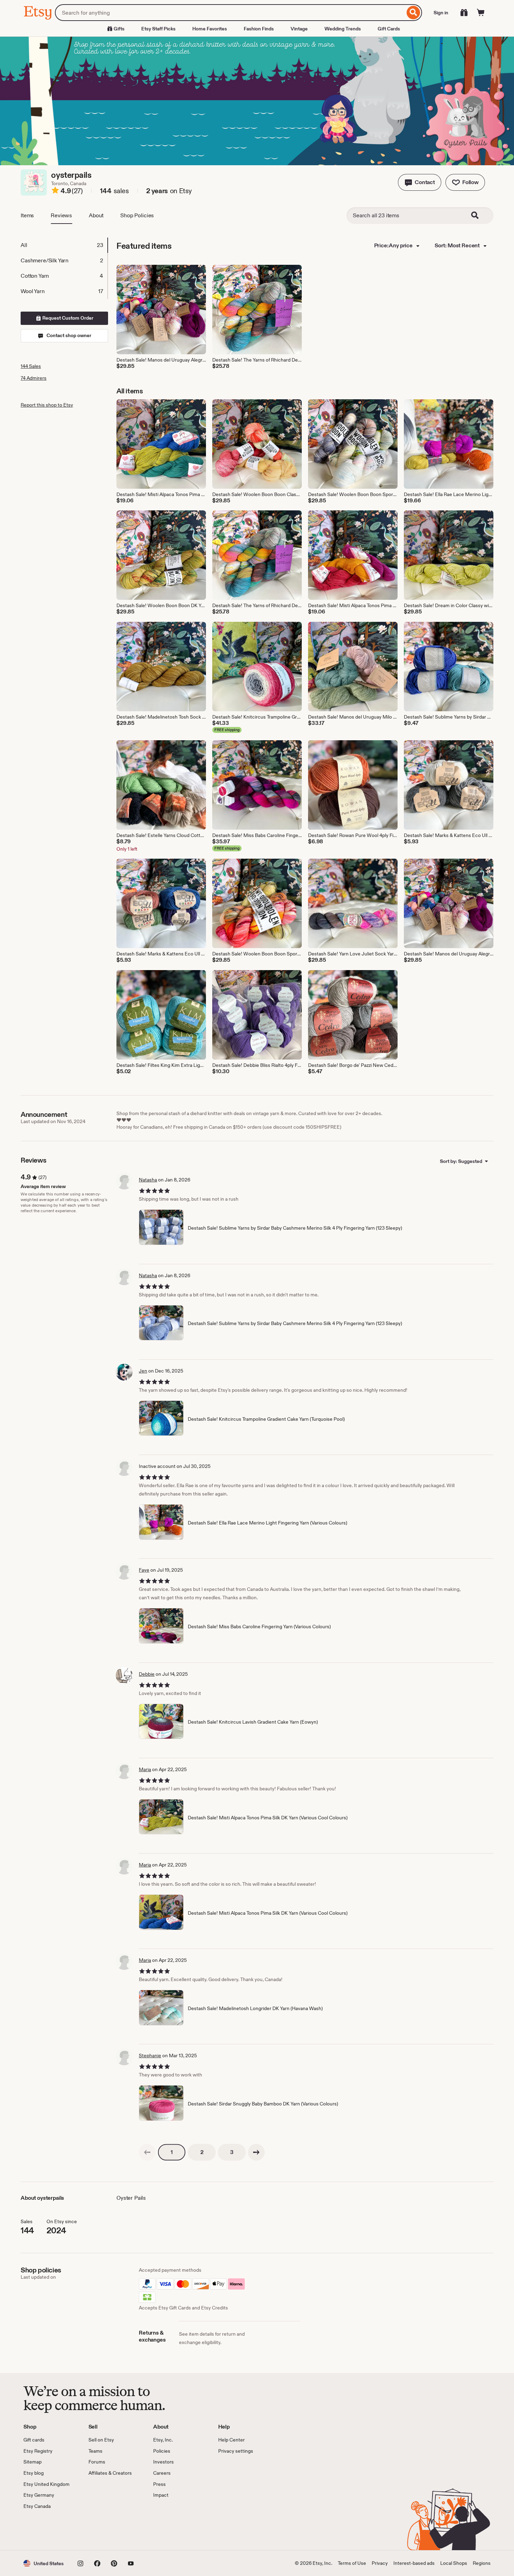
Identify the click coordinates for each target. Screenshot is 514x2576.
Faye (144, 1570)
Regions (482, 2563)
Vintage (299, 29)
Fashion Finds (259, 29)
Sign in (441, 13)
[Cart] (481, 13)
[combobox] (230, 13)
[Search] (413, 13)
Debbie (147, 1674)
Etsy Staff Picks (158, 29)
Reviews (61, 215)
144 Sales (31, 366)
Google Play (100, 2530)
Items (27, 215)
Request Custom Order (67, 318)
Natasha (148, 1180)
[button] (420, 182)
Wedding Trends (343, 29)
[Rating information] (55, 191)
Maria (145, 1769)
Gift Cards (389, 29)
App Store (47, 2530)
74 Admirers (34, 378)
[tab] (64, 245)
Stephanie (150, 2055)
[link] (147, 2152)
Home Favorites (210, 29)
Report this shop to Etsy (47, 405)
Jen (143, 1371)
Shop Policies (137, 215)
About (96, 215)
